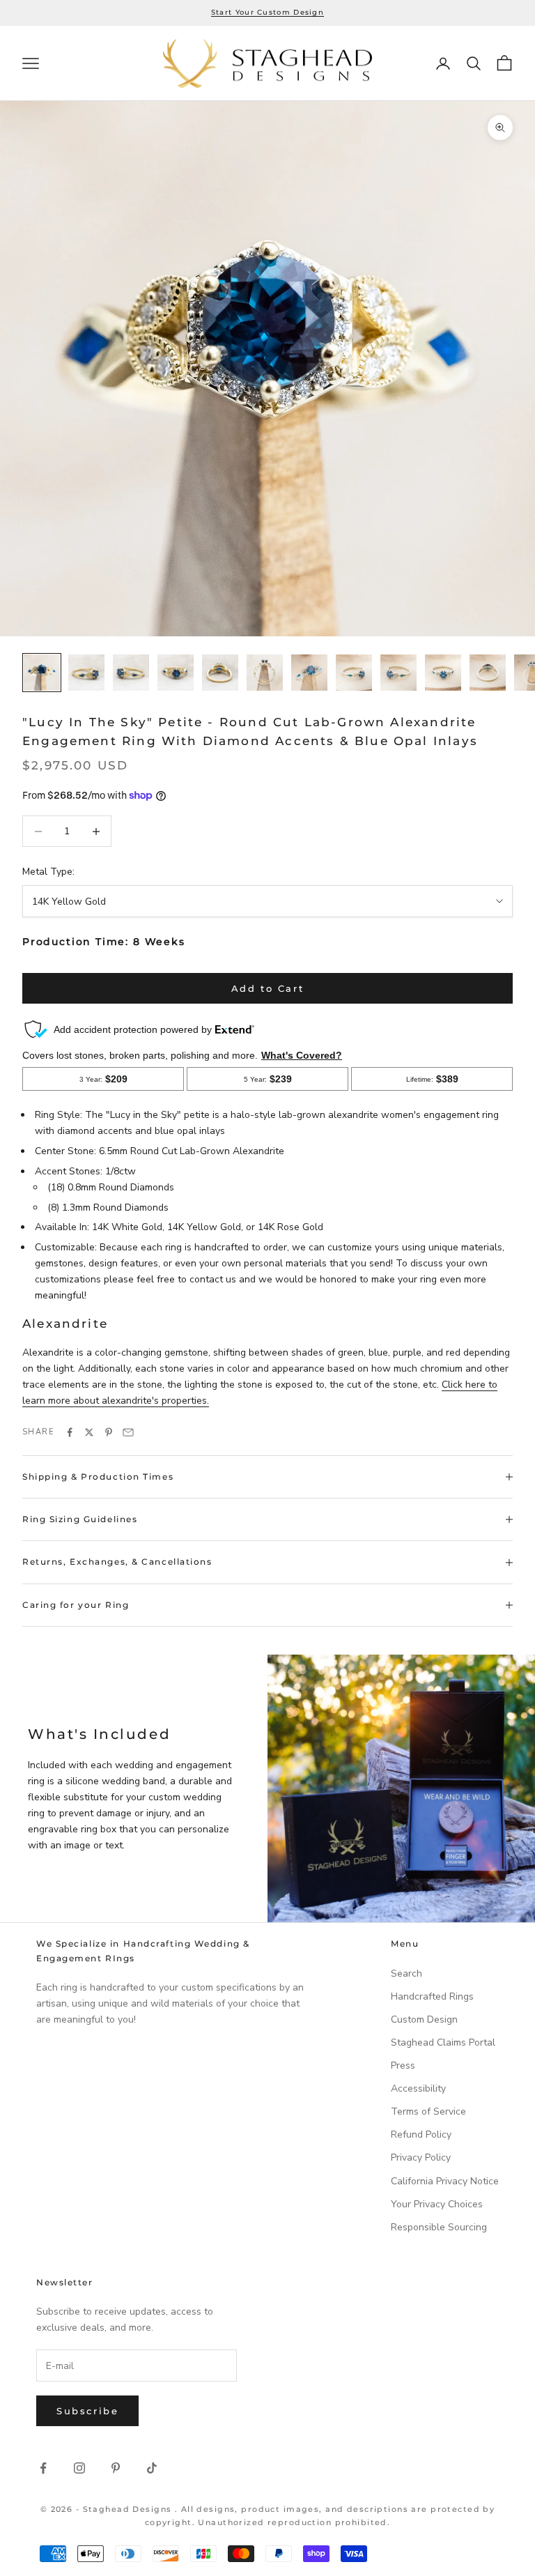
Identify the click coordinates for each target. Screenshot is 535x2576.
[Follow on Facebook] (43, 2468)
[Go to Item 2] (86, 673)
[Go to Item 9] (398, 673)
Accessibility (418, 2088)
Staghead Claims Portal (443, 2042)
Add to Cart (268, 988)
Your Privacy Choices (437, 2204)
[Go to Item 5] (220, 673)
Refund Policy (421, 2134)
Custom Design (424, 2019)
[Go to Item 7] (309, 673)
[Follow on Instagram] (79, 2468)
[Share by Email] (128, 1432)
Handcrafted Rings (432, 1996)
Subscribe (87, 2411)
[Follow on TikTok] (152, 2468)
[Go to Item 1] (42, 673)
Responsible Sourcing (439, 2227)
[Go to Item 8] (354, 673)
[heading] (267, 64)
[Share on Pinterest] (109, 1432)
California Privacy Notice (445, 2181)
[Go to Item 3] (131, 673)
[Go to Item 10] (443, 673)
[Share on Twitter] (89, 1432)
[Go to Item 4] (176, 673)
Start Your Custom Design (267, 12)
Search (406, 1973)
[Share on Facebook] (70, 1432)
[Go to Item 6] (265, 673)
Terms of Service (428, 2111)
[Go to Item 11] (488, 673)
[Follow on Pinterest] (116, 2468)
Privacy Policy (421, 2157)
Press (403, 2065)
